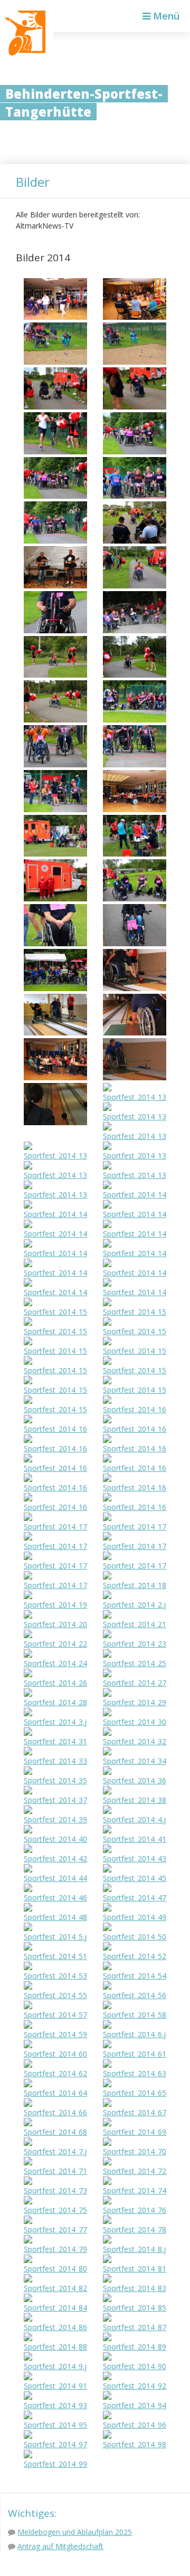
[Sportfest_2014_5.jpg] (55, 1937)
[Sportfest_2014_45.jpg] (135, 1878)
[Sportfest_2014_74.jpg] (135, 2190)
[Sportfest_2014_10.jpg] (135, 317)
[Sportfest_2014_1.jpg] (55, 317)
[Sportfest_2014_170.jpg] (135, 1527)
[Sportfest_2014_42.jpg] (55, 1859)
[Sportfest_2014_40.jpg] (55, 1839)
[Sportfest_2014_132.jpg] (135, 1097)
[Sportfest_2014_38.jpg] (135, 1800)
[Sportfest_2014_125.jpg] (135, 943)
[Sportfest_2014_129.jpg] (135, 1033)
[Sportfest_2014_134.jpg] (135, 1136)
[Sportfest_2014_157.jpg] (55, 1390)
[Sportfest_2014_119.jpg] (55, 809)
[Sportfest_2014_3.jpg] (55, 1722)
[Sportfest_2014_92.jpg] (135, 2386)
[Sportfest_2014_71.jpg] (55, 2171)
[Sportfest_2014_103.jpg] (135, 407)
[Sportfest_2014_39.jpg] (55, 1819)
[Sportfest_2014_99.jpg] (55, 2464)
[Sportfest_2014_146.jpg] (55, 1273)
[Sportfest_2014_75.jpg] (55, 2210)
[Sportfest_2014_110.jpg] (135, 586)
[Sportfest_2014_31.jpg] (55, 1741)
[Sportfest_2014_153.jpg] (55, 1351)
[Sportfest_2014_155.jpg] (55, 1370)
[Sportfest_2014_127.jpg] (135, 988)
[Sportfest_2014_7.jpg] (55, 2151)
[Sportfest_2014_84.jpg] (55, 2308)
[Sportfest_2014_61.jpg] (135, 2054)
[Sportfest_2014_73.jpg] (55, 2190)
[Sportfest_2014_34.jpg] (135, 1761)
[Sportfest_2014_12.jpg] (135, 809)
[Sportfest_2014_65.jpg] (135, 2093)
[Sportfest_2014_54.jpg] (135, 1976)
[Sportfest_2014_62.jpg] (55, 2073)
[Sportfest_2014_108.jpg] (55, 541)
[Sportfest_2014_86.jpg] (55, 2327)
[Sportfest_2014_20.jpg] (55, 1624)
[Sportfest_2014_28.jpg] (55, 1702)
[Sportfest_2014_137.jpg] (55, 1175)
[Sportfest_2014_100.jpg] (55, 362)
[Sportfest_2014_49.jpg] (135, 1917)
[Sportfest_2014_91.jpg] (55, 2386)
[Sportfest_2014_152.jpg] (135, 1331)
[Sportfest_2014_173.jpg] (55, 1566)
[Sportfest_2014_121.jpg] (135, 854)
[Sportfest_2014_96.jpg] (135, 2425)
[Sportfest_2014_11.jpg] (55, 586)
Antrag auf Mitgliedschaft (60, 2546)
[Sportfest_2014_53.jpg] (55, 1976)
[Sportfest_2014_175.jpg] (55, 1585)
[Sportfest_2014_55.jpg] (55, 1995)
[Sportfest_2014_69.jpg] (135, 2132)
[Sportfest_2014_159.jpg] (55, 1409)
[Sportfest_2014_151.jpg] (55, 1331)
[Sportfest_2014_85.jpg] (135, 2308)
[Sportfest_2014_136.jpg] (135, 1156)
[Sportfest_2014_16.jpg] (135, 1409)
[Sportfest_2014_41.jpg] (135, 1839)
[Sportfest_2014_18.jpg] (135, 1585)
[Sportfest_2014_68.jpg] (55, 2132)
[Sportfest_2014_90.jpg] (135, 2366)
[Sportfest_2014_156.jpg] (135, 1370)
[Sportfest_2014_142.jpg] (55, 1234)
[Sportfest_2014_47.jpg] (135, 1898)
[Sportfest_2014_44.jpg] (55, 1878)
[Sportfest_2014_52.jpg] (135, 1956)
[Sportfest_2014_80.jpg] (55, 2269)
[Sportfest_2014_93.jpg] (55, 2405)
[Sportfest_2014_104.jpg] (55, 451)
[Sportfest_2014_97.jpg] (55, 2444)
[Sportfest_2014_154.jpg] (135, 1351)
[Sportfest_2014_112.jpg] (135, 630)
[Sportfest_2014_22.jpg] (55, 1644)
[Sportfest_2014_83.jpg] (135, 2288)
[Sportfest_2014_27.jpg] (135, 1683)
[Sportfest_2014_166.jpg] (55, 1487)
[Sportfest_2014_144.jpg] (55, 1253)
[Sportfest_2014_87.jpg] (135, 2327)
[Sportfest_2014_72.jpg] (135, 2171)
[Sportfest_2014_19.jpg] (55, 1605)
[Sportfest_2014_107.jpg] (135, 496)
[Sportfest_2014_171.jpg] (55, 1546)
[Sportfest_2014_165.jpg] (135, 1468)
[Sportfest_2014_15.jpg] (55, 1312)
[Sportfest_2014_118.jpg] (135, 764)
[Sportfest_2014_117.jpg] (55, 764)
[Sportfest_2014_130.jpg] (135, 1077)
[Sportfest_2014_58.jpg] (135, 2015)
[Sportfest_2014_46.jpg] (55, 1898)
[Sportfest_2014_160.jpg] (55, 1429)
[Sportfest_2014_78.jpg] (135, 2230)
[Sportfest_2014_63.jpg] (135, 2073)
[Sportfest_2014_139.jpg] (55, 1195)
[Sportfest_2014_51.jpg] (55, 1956)
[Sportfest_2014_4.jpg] (135, 1819)
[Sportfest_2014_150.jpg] (135, 1312)
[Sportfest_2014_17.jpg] (55, 1527)
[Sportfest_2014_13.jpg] (55, 1077)
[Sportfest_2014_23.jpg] (135, 1644)
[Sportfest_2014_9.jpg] (55, 2366)
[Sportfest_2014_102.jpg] (55, 407)
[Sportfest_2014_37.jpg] (55, 1800)
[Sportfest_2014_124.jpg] (55, 943)
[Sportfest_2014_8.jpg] (135, 2249)
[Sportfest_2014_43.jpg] (135, 1859)
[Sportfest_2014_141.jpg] (135, 1214)
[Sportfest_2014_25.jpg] (135, 1663)
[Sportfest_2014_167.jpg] (135, 1487)
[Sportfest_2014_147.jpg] (135, 1273)
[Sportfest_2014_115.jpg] (55, 720)
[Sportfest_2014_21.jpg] (135, 1624)
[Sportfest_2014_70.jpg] (135, 2151)
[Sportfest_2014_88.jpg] (55, 2347)
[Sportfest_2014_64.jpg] (55, 2093)
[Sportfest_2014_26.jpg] (55, 1683)
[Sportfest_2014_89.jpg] (135, 2347)
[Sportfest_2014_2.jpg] (135, 1605)
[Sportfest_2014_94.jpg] (135, 2405)
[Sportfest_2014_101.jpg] (135, 362)
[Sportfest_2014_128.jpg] (55, 1033)
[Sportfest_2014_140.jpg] (55, 1214)
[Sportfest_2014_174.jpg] (135, 1566)
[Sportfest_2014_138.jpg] (135, 1175)
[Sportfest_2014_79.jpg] (55, 2249)
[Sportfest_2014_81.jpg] (135, 2269)
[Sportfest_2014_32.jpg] (135, 1741)
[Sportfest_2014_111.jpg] (55, 630)
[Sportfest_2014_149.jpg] (135, 1292)
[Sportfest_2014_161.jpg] (135, 1429)
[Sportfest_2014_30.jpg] (135, 1722)
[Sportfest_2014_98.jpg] (135, 2444)
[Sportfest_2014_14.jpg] (135, 1195)
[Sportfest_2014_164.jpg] (55, 1468)
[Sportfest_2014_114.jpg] (135, 675)
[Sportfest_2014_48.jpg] (55, 1917)
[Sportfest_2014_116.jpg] (135, 720)
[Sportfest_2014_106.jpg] (55, 496)
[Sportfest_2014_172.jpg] (135, 1546)
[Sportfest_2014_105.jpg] (135, 451)
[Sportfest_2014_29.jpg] (135, 1702)
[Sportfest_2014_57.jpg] (55, 2015)
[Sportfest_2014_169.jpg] (135, 1507)
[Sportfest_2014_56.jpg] (135, 1995)
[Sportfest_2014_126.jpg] (55, 988)
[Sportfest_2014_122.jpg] (55, 899)
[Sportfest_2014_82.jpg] (55, 2288)
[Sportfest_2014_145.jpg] (135, 1253)
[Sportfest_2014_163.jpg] (135, 1448)
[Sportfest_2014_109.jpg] (135, 541)
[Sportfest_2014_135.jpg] (55, 1156)
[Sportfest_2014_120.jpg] (55, 854)
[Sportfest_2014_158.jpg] (135, 1390)
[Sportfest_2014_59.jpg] (55, 2034)
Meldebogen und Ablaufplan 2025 (75, 2532)
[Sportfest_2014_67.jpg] (135, 2112)
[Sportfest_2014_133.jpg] (135, 1116)
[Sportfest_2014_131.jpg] (55, 1122)
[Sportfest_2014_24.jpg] (55, 1663)
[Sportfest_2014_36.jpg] (135, 1780)
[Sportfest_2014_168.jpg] (55, 1507)
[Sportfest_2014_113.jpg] (55, 675)
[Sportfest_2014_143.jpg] (135, 1234)
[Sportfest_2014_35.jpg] (55, 1780)
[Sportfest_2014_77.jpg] (55, 2230)
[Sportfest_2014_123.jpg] (135, 899)
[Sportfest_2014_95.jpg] (55, 2425)
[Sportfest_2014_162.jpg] (55, 1448)
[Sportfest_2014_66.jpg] (55, 2112)
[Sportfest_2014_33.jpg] (55, 1761)
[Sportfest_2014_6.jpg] (135, 2034)
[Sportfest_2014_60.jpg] (55, 2054)
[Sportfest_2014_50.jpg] (135, 1937)
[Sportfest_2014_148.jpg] (55, 1292)
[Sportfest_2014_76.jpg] (135, 2210)
